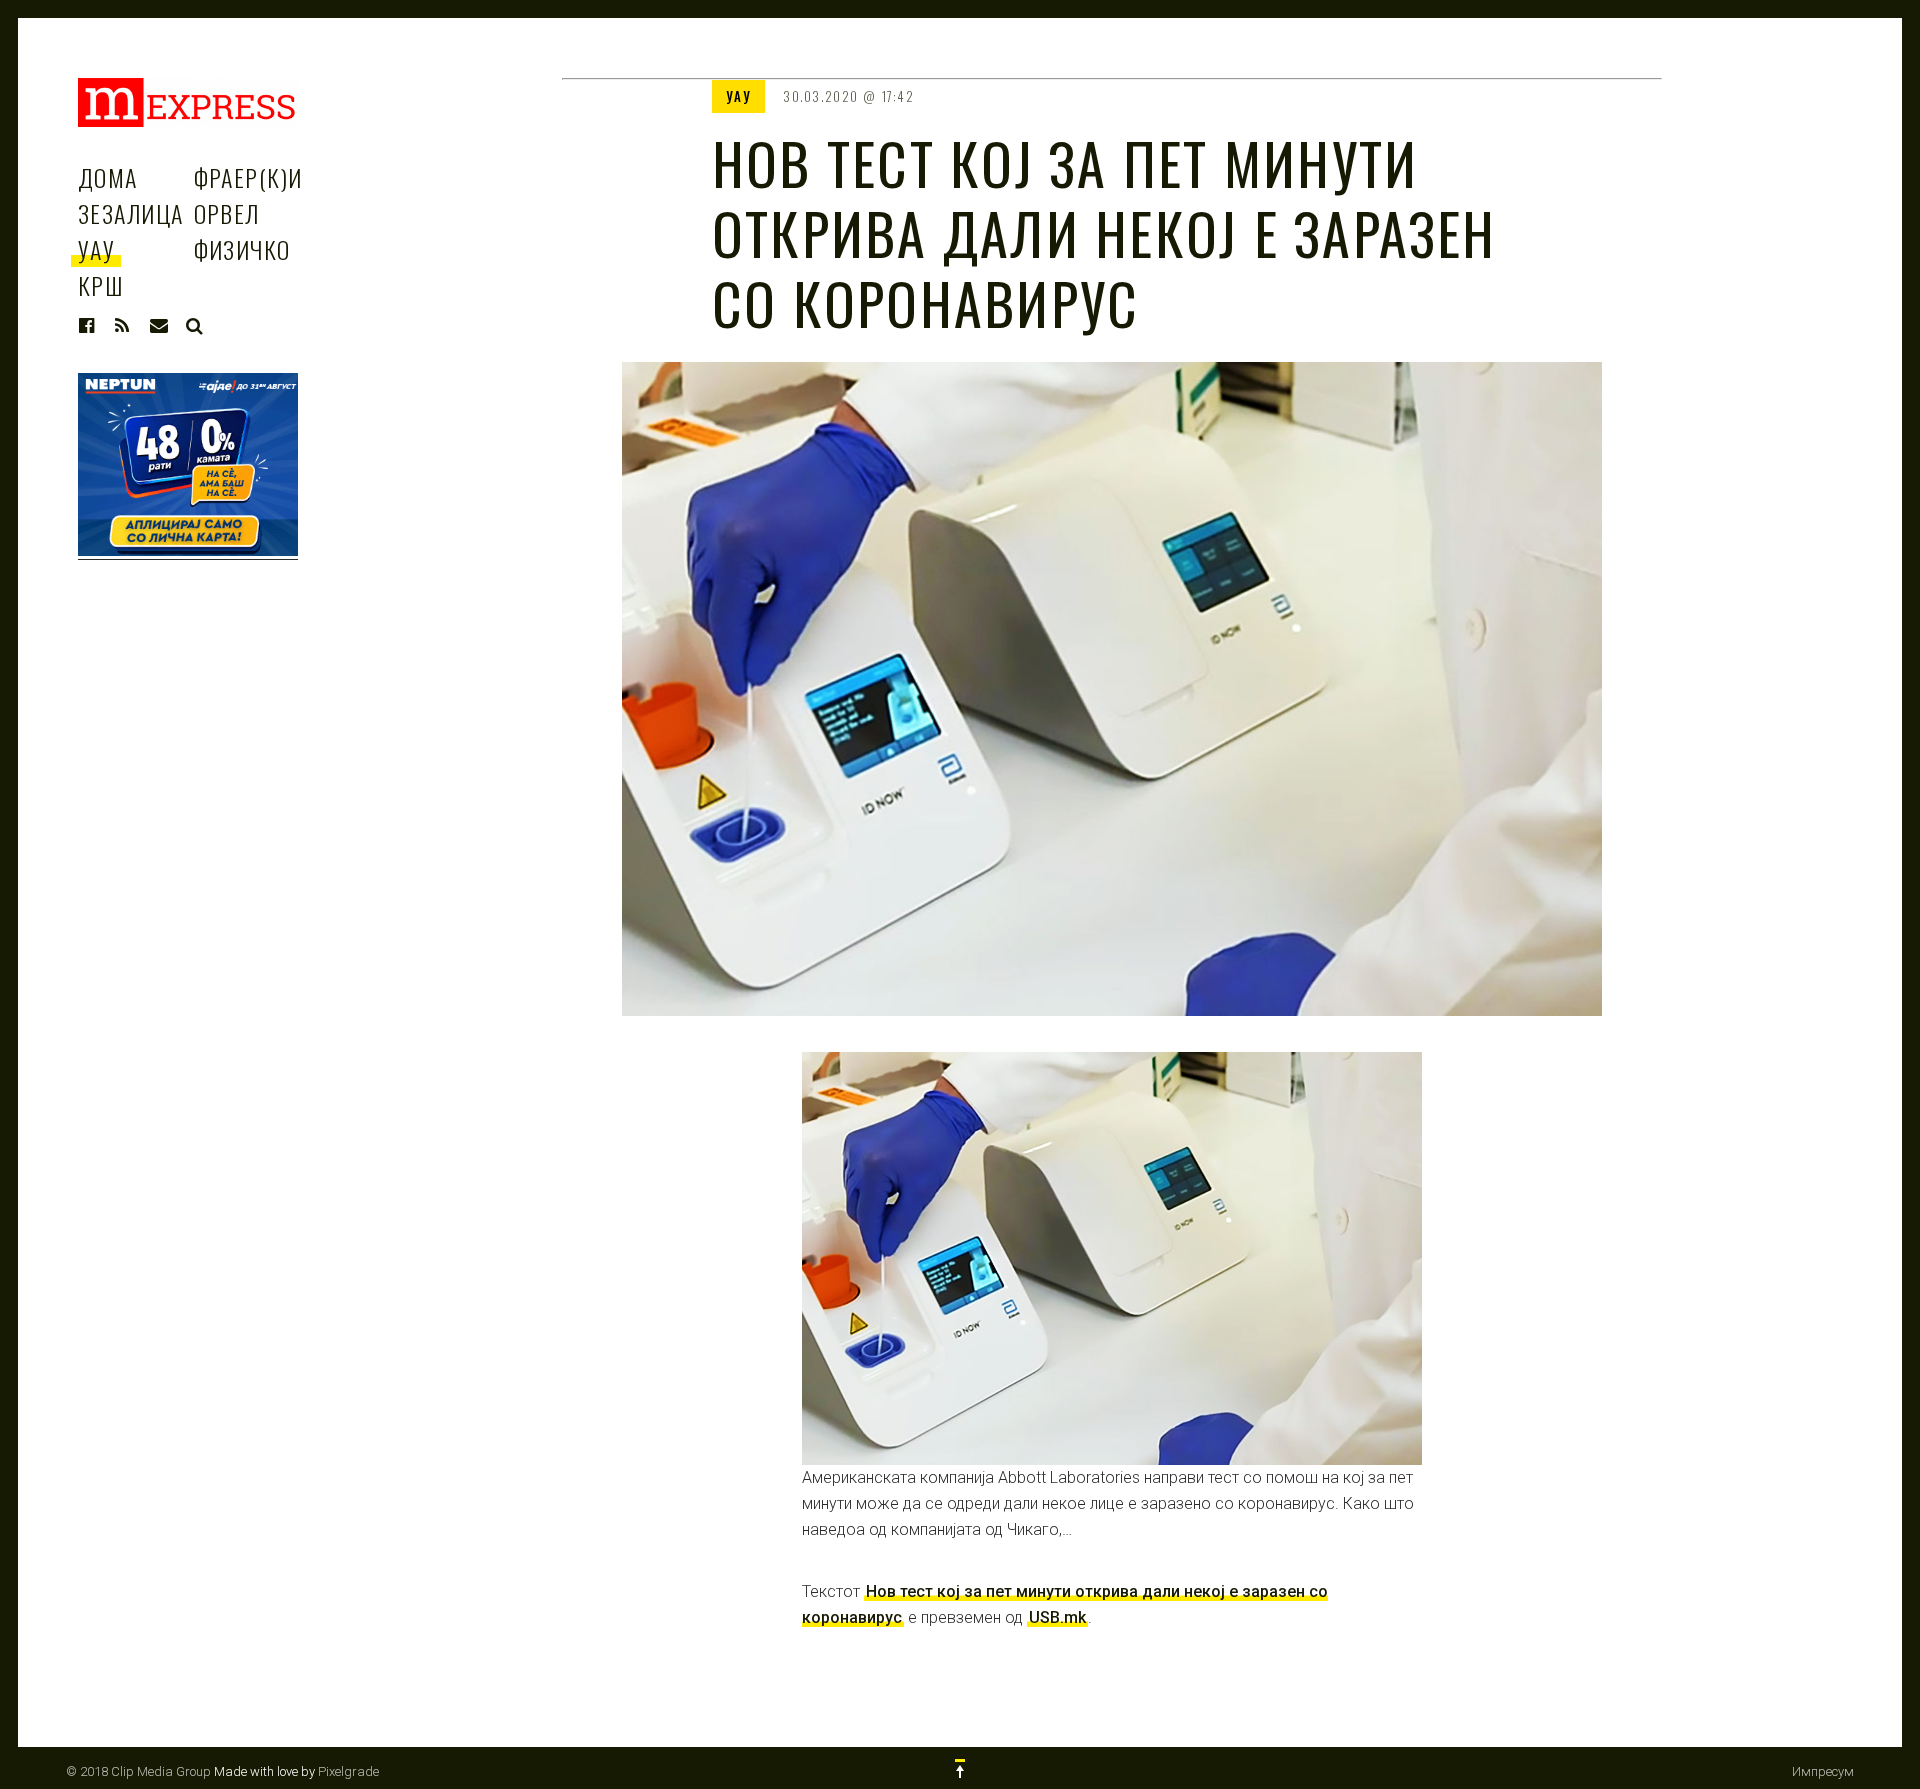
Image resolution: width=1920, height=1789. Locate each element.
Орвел (227, 213)
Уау (96, 249)
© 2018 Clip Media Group (138, 1771)
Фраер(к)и (248, 177)
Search (195, 326)
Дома (108, 177)
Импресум (1823, 1771)
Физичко (242, 249)
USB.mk (1057, 1617)
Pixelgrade (348, 1771)
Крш (100, 285)
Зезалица (131, 213)
